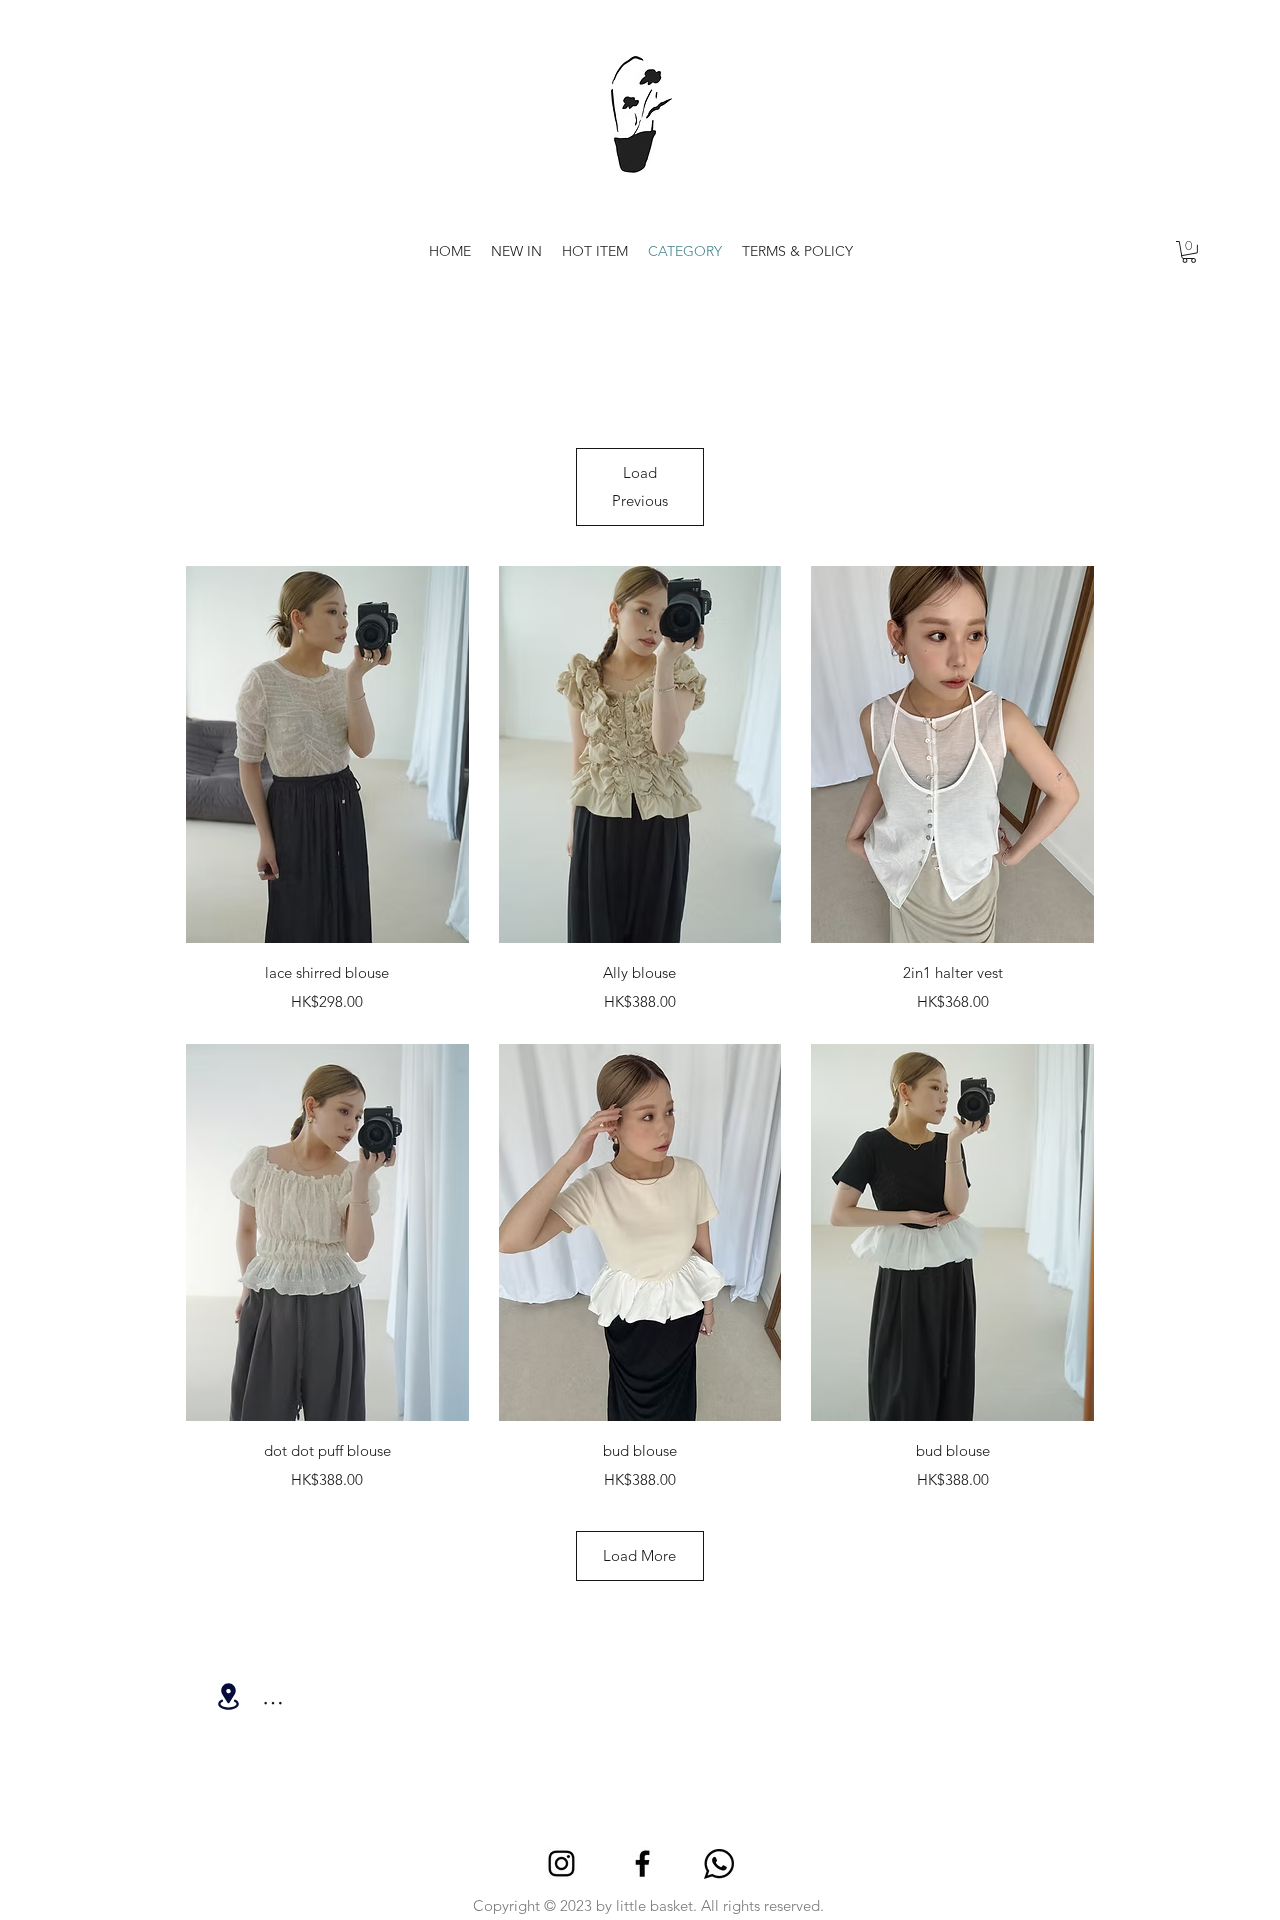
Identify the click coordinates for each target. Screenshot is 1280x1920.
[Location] (228, 1696)
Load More (639, 1555)
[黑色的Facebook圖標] (642, 1863)
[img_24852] (719, 1864)
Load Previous (640, 486)
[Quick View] (327, 754)
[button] (1189, 252)
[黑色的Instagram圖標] (561, 1863)
